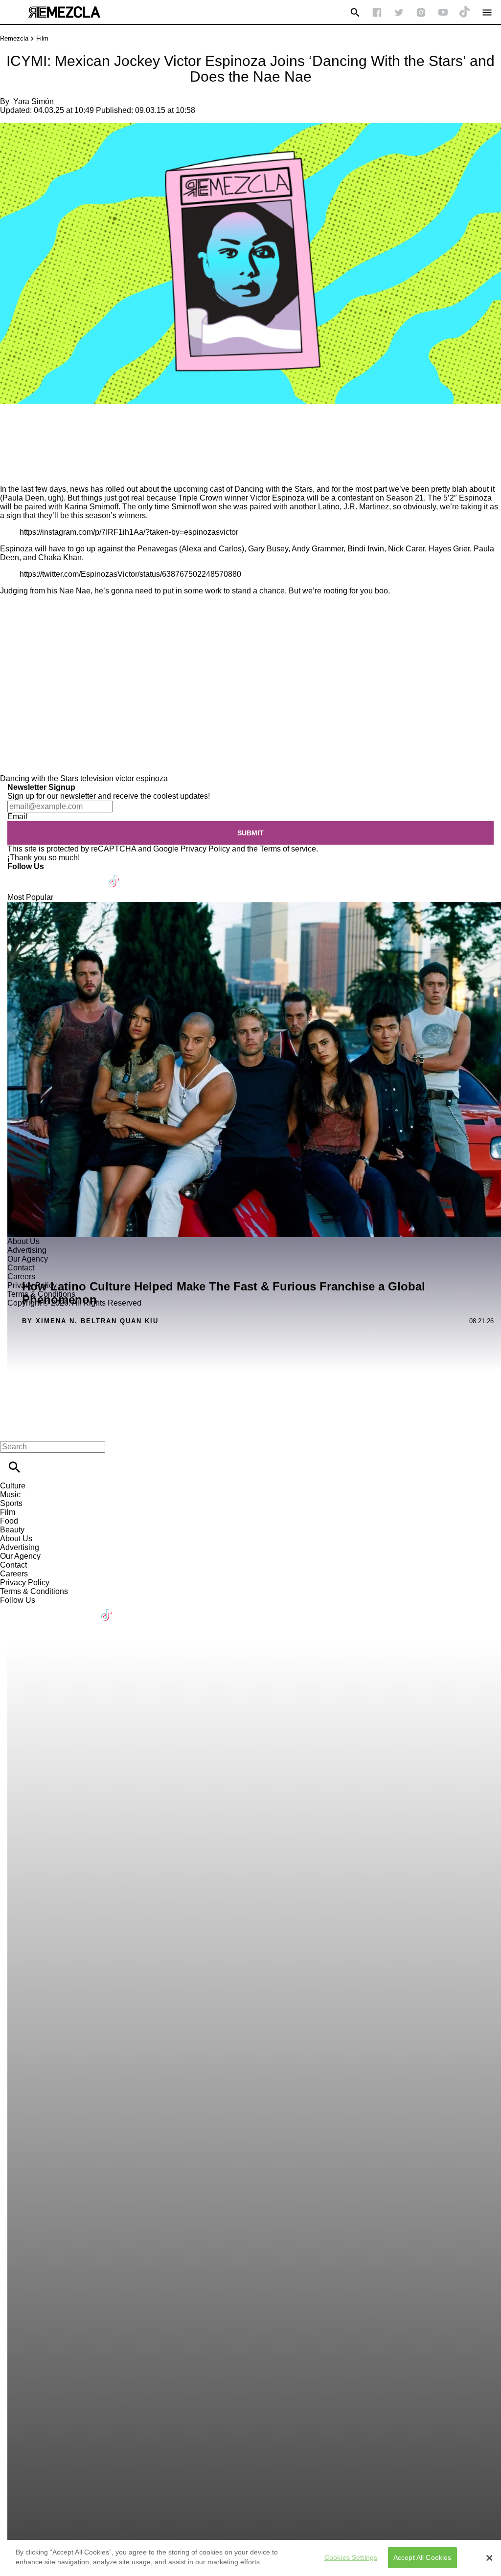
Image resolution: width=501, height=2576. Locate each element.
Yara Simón (34, 101)
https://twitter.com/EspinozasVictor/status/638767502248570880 (130, 574)
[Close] (489, 2558)
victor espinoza (142, 778)
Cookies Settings (351, 2557)
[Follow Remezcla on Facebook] (377, 12)
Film (42, 38)
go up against (99, 549)
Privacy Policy (205, 849)
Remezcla (14, 38)
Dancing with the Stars (39, 778)
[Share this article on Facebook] (36, 423)
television (97, 778)
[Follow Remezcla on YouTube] (443, 12)
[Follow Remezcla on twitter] (399, 12)
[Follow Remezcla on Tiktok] (114, 875)
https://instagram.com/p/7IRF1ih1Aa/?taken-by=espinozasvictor (129, 532)
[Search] (355, 12)
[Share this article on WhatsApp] (12, 423)
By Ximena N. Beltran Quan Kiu (90, 1321)
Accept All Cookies (422, 2557)
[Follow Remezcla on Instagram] (421, 12)
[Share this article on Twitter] (60, 423)
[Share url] (11, 474)
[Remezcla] (64, 12)
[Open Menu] (487, 12)
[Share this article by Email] (83, 423)
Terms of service (288, 849)
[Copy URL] (23, 452)
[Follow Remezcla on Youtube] (91, 875)
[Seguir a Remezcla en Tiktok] (465, 12)
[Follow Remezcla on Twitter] (43, 875)
